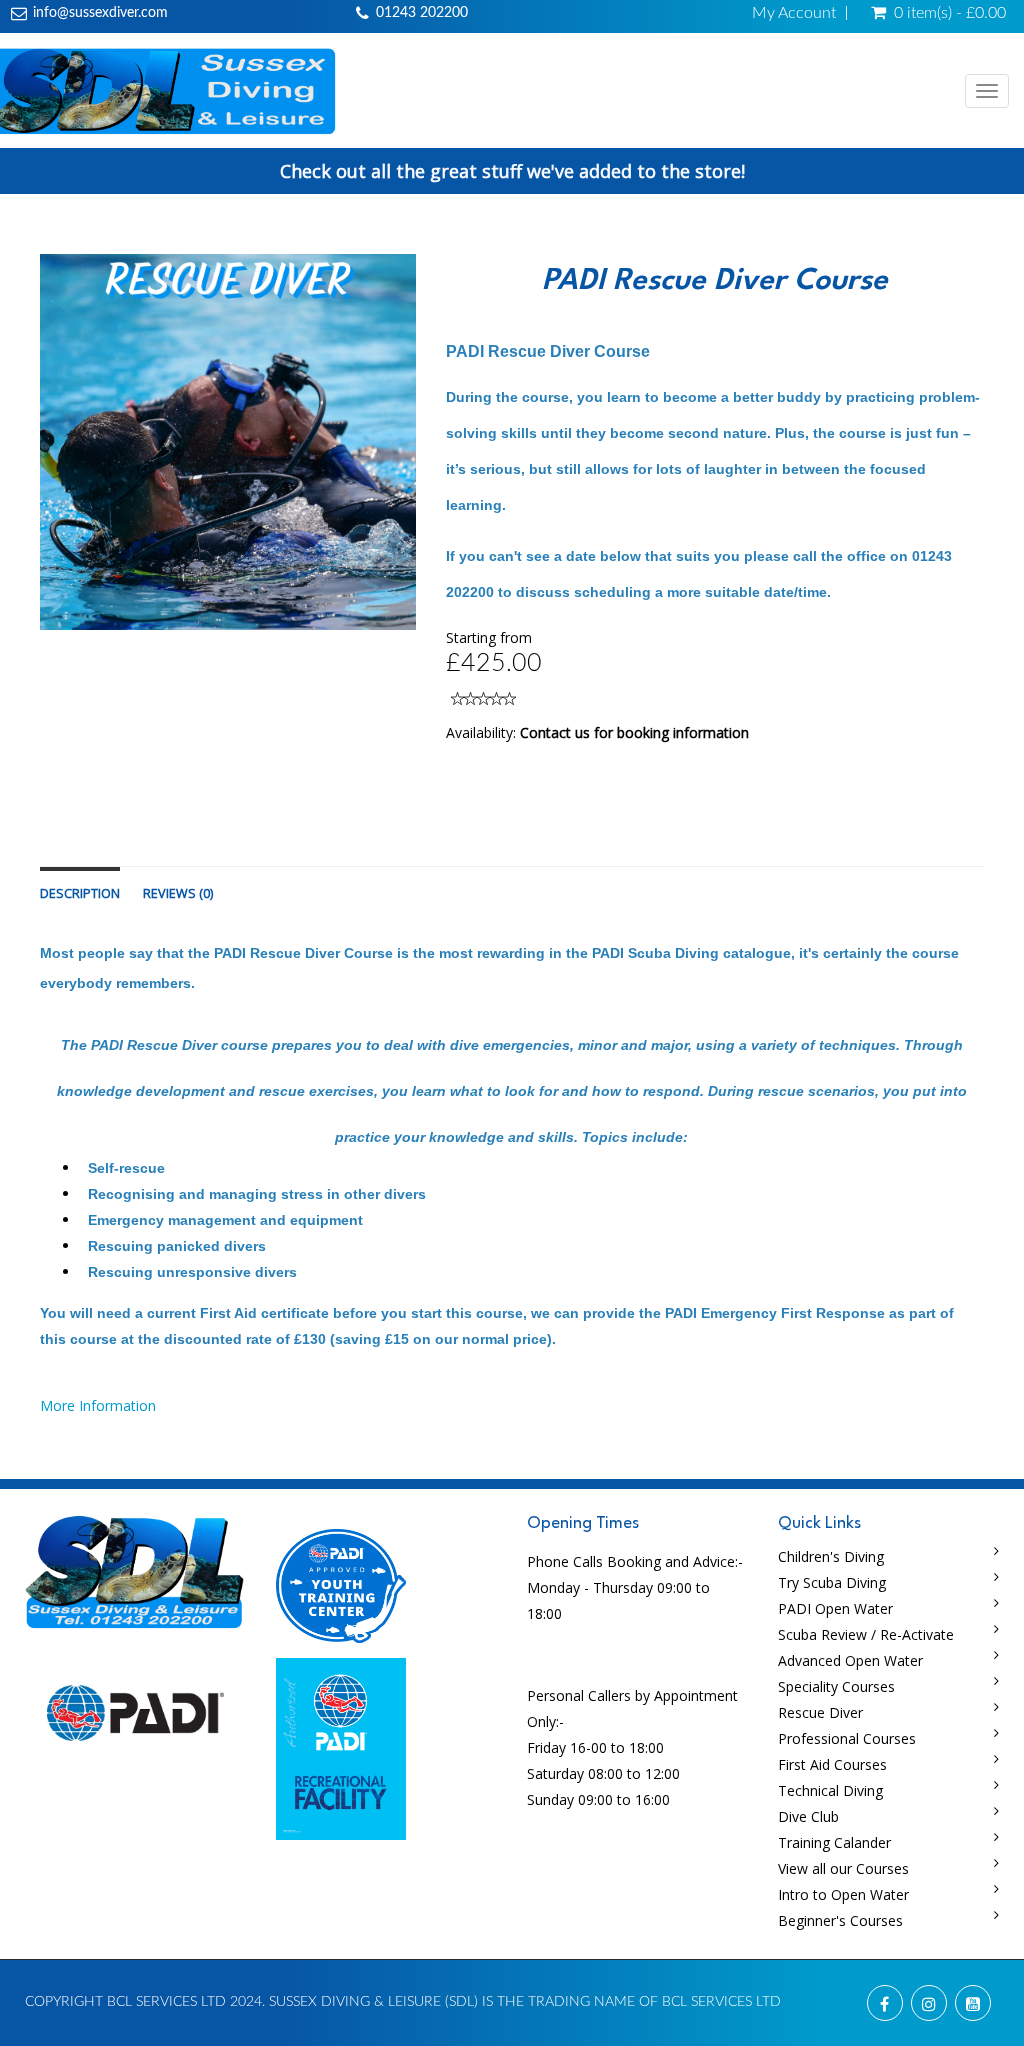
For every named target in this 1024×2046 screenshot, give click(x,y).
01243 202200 (422, 13)
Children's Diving (831, 1556)
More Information (98, 1405)
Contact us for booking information (634, 732)
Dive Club (808, 1816)
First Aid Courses (832, 1764)
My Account (794, 13)
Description (80, 893)
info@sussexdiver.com (100, 13)
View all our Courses (843, 1868)
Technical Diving (830, 1790)
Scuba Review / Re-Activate (866, 1634)
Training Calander (834, 1842)
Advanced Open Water (850, 1660)
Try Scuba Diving (832, 1582)
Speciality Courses (836, 1686)
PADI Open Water (835, 1608)
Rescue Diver (820, 1712)
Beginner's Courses (840, 1920)
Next (465, 460)
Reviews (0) (178, 893)
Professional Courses (847, 1738)
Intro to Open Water (843, 1894)
